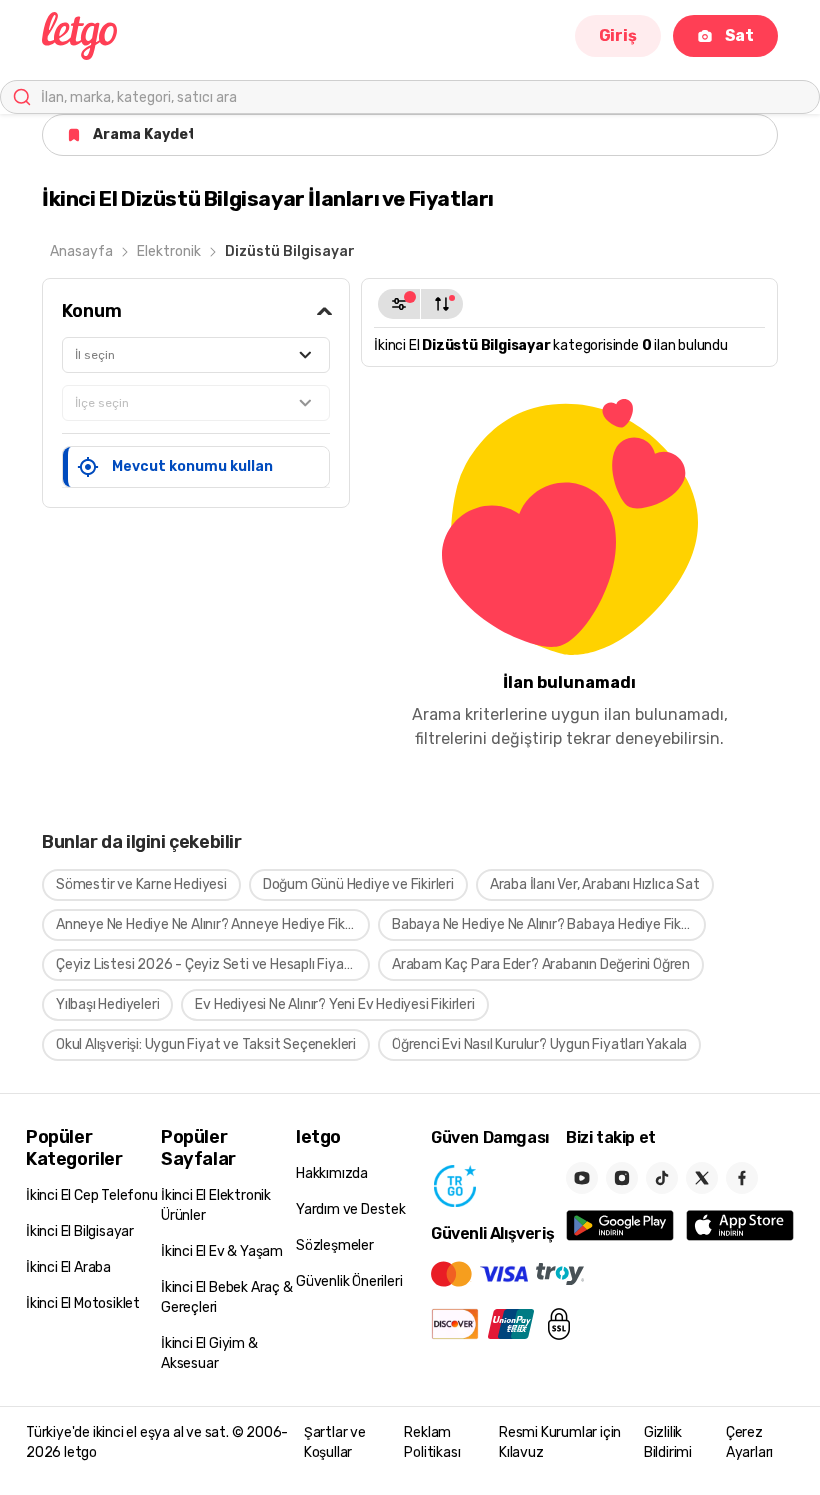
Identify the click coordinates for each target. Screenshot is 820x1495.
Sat (739, 35)
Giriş (618, 35)
